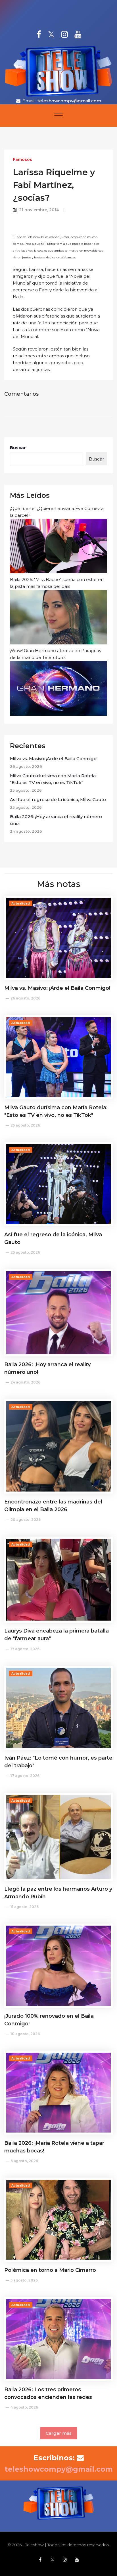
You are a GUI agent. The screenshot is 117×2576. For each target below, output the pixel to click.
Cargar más (59, 2433)
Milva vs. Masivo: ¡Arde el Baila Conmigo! (54, 759)
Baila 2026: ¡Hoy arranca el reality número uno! (56, 820)
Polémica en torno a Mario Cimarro (50, 2270)
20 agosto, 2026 (26, 1520)
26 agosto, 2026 (25, 998)
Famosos (22, 159)
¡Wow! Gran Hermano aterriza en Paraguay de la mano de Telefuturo (56, 654)
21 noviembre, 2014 (39, 210)
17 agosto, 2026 (25, 1649)
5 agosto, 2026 (24, 2280)
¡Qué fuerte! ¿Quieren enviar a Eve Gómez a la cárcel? (57, 512)
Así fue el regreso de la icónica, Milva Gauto (58, 799)
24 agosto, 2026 (25, 1382)
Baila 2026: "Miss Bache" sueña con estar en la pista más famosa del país (57, 583)
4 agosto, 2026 (24, 2407)
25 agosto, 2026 (25, 1125)
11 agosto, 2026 (25, 1907)
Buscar (18, 448)
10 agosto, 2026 (25, 2034)
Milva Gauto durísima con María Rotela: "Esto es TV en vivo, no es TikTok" (53, 779)
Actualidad (21, 904)
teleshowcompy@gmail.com (69, 101)
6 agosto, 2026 (24, 2161)
